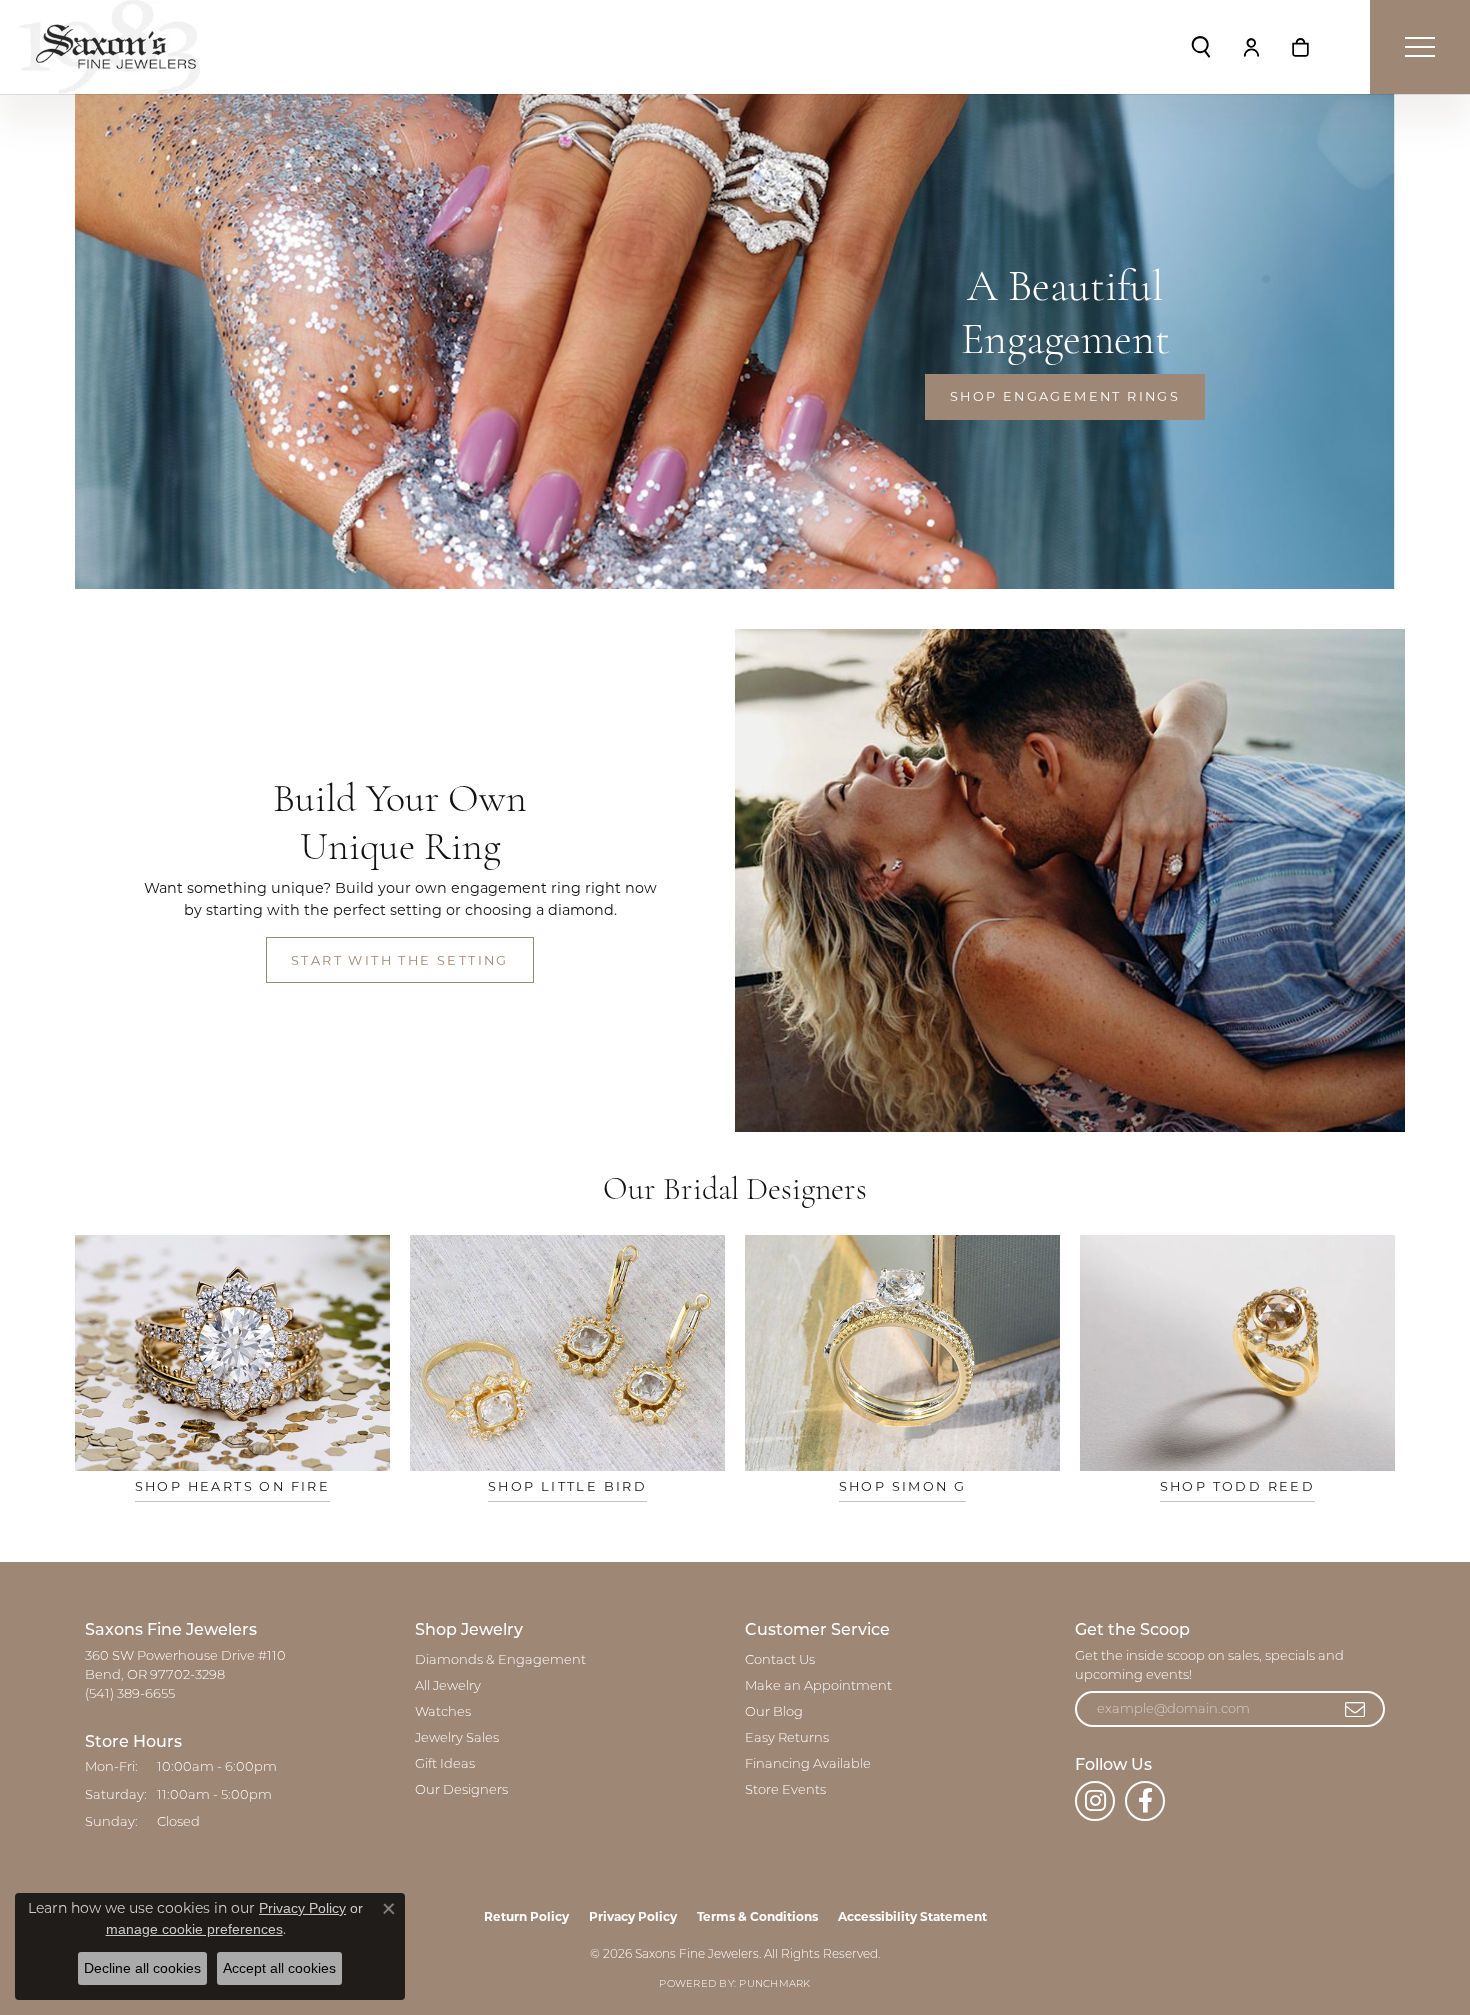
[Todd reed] (1237, 1353)
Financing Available (808, 1764)
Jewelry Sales (457, 1738)
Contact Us (780, 1660)
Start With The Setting (400, 960)
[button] (1201, 47)
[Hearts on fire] (232, 1353)
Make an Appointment (818, 1686)
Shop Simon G (903, 1486)
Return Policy (526, 1916)
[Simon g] (902, 1353)
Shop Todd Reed (1238, 1486)
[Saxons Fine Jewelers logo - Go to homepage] (110, 47)
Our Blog (774, 1712)
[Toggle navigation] (1420, 47)
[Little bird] (567, 1353)
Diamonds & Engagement (500, 1660)
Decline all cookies (142, 1968)
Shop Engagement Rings (1065, 396)
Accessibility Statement (912, 1916)
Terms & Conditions (757, 1916)
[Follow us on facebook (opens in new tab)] (1145, 1801)
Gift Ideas (445, 1764)
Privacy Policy (633, 1916)
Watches (443, 1712)
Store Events (785, 1790)
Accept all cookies (279, 1968)
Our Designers (461, 1790)
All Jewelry (448, 1686)
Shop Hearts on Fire (233, 1486)
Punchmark (774, 1984)
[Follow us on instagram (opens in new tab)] (1095, 1801)
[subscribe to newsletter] (1356, 1709)
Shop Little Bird (567, 1486)
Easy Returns (787, 1738)
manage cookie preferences (194, 1929)
